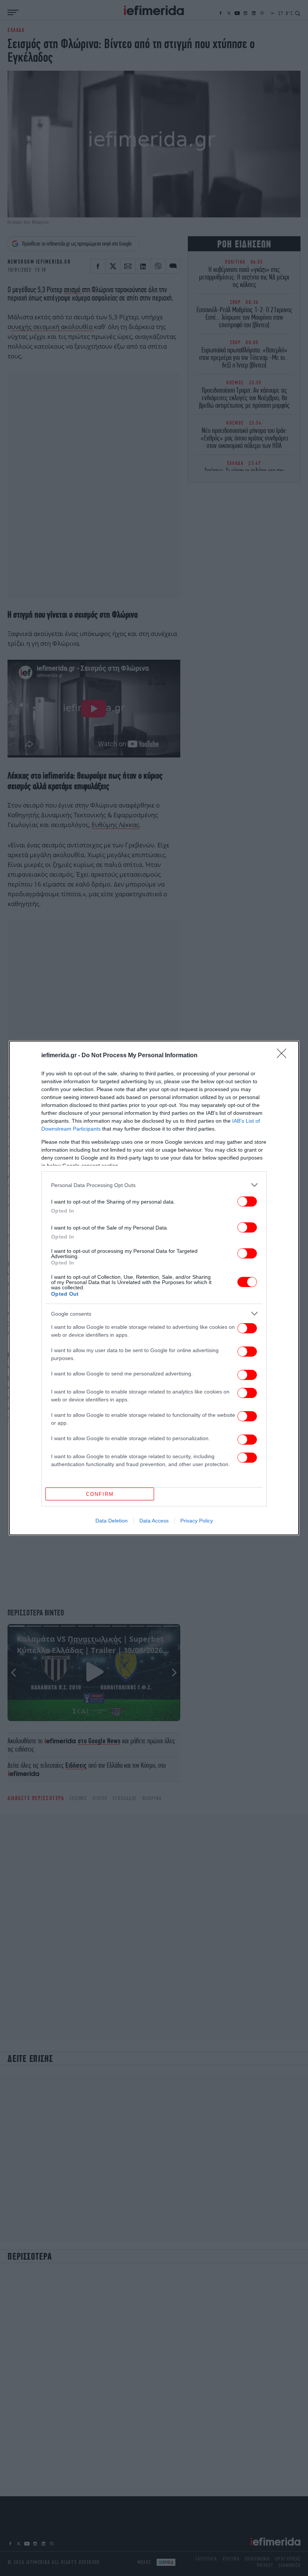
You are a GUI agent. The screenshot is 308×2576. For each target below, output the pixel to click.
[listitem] (154, 1185)
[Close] (284, 1056)
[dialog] (154, 1288)
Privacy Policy (197, 1521)
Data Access (154, 1521)
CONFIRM (100, 1494)
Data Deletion (112, 1521)
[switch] (247, 1201)
